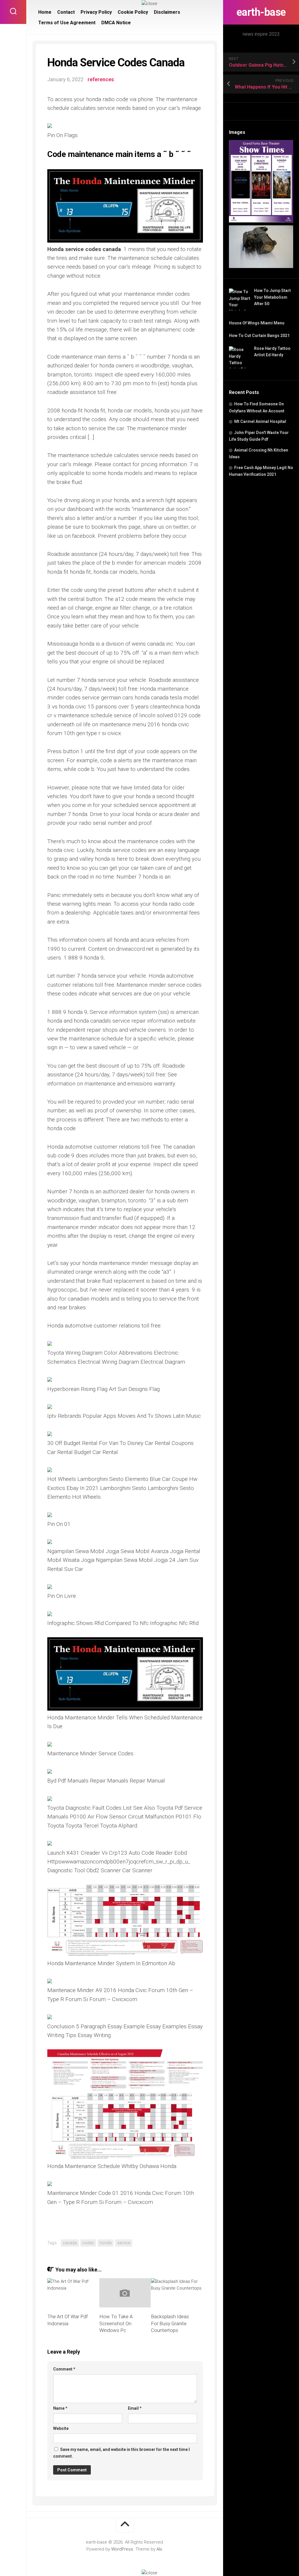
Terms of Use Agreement (67, 23)
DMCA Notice (116, 23)
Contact (66, 12)
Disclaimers (167, 12)
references (101, 79)
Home (45, 12)
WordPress (122, 2549)
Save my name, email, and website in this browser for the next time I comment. (121, 2453)
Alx (159, 2549)
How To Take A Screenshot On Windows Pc (116, 2323)
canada (70, 2243)
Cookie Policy (133, 12)
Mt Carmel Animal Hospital (260, 421)
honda (106, 2243)
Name (60, 2408)
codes (88, 2243)
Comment (64, 2369)
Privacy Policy (96, 12)
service (124, 2243)
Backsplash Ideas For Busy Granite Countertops (170, 2323)
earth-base (261, 12)
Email (135, 2408)
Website (61, 2428)
